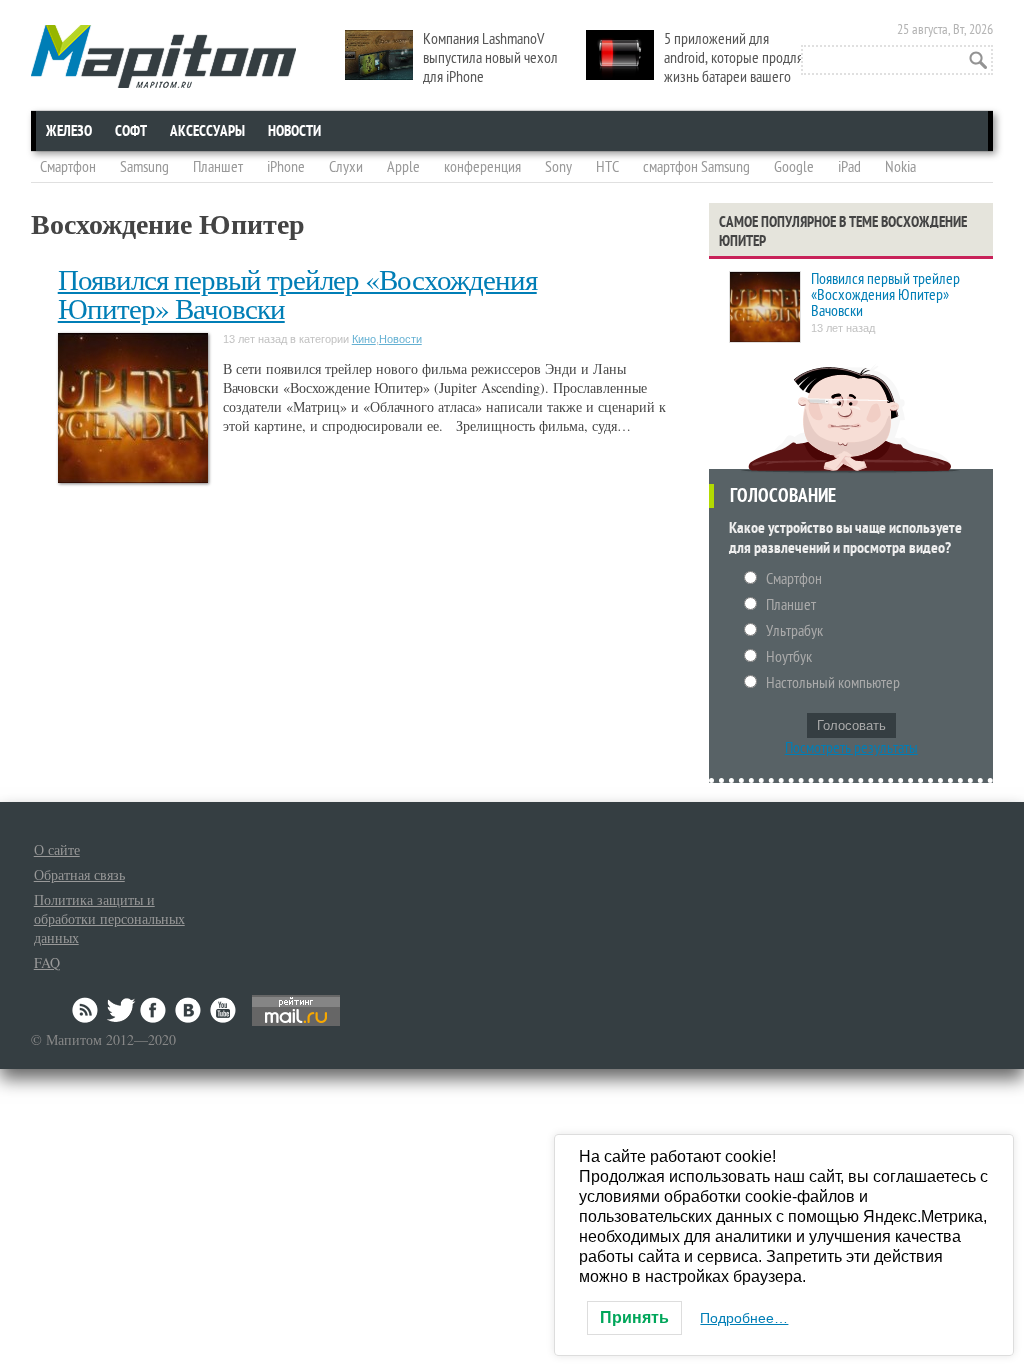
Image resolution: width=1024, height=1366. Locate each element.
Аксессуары (207, 131)
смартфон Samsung (696, 167)
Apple (403, 167)
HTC (607, 167)
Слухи (346, 167)
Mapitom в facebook (155, 1010)
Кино (364, 339)
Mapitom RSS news (87, 1010)
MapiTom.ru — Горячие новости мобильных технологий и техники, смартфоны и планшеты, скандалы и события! (163, 56)
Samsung (144, 167)
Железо (69, 131)
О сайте (57, 849)
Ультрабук (794, 631)
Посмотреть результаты (851, 748)
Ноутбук (789, 657)
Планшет (218, 167)
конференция (482, 167)
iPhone (286, 167)
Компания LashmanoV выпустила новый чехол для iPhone (490, 58)
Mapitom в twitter (121, 1010)
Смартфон (68, 167)
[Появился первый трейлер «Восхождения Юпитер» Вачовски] (765, 308)
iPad (849, 167)
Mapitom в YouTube (223, 1010)
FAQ (47, 962)
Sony (558, 167)
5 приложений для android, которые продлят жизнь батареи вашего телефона (697, 67)
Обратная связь (79, 874)
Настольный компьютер (833, 683)
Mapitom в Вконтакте (189, 1010)
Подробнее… (744, 1318)
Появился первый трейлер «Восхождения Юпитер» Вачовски (297, 293)
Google (794, 167)
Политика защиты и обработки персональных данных (109, 918)
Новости (294, 131)
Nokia (900, 167)
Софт (131, 131)
